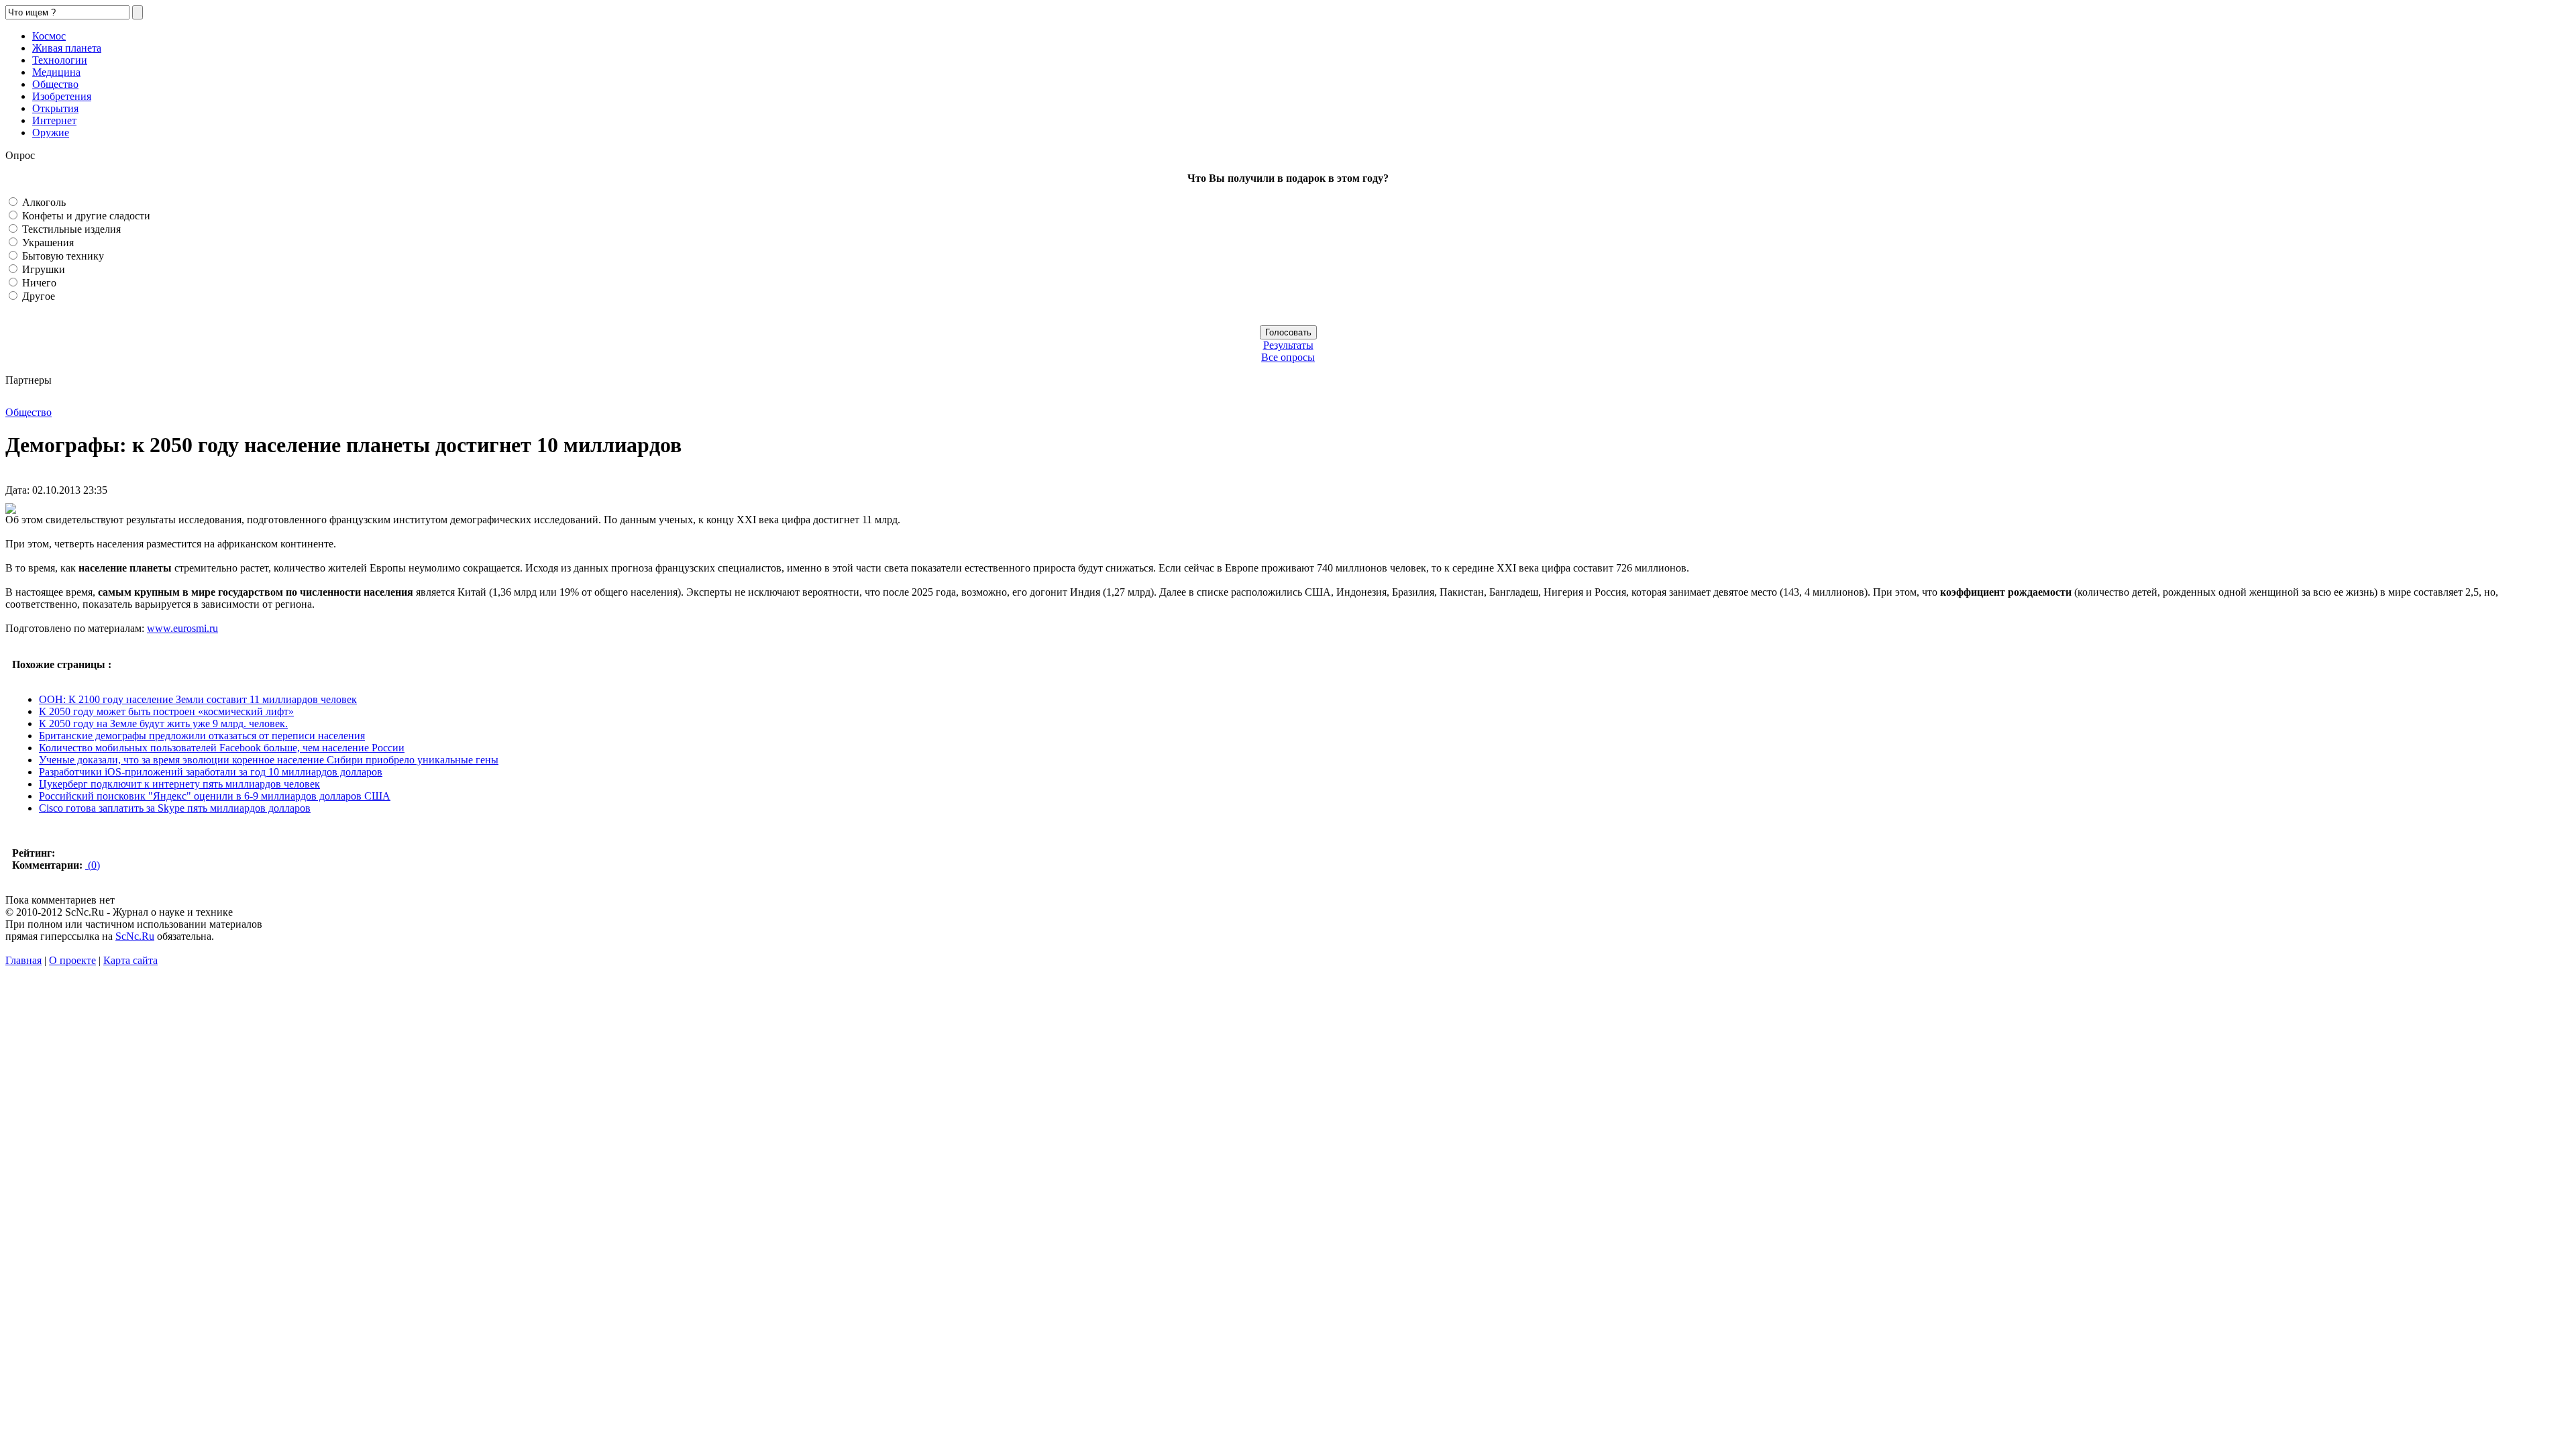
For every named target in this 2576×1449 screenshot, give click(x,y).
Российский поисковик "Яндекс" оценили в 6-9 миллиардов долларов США (215, 796)
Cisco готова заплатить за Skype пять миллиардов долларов (175, 808)
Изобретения (62, 96)
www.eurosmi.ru (182, 628)
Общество (55, 84)
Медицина (56, 72)
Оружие (51, 132)
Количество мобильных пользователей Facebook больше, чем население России (222, 748)
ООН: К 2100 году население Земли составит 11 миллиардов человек (198, 699)
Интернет (54, 120)
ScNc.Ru (135, 936)
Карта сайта (130, 960)
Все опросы (1288, 357)
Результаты (1288, 345)
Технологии (60, 60)
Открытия (55, 108)
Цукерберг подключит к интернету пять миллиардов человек (179, 784)
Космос (49, 36)
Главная (23, 960)
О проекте (72, 960)
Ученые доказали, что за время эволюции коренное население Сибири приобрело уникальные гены (269, 760)
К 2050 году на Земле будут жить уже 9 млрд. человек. (163, 723)
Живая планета (67, 48)
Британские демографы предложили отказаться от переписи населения (202, 736)
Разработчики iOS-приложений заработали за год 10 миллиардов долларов (211, 772)
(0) (93, 865)
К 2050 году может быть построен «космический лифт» (166, 711)
